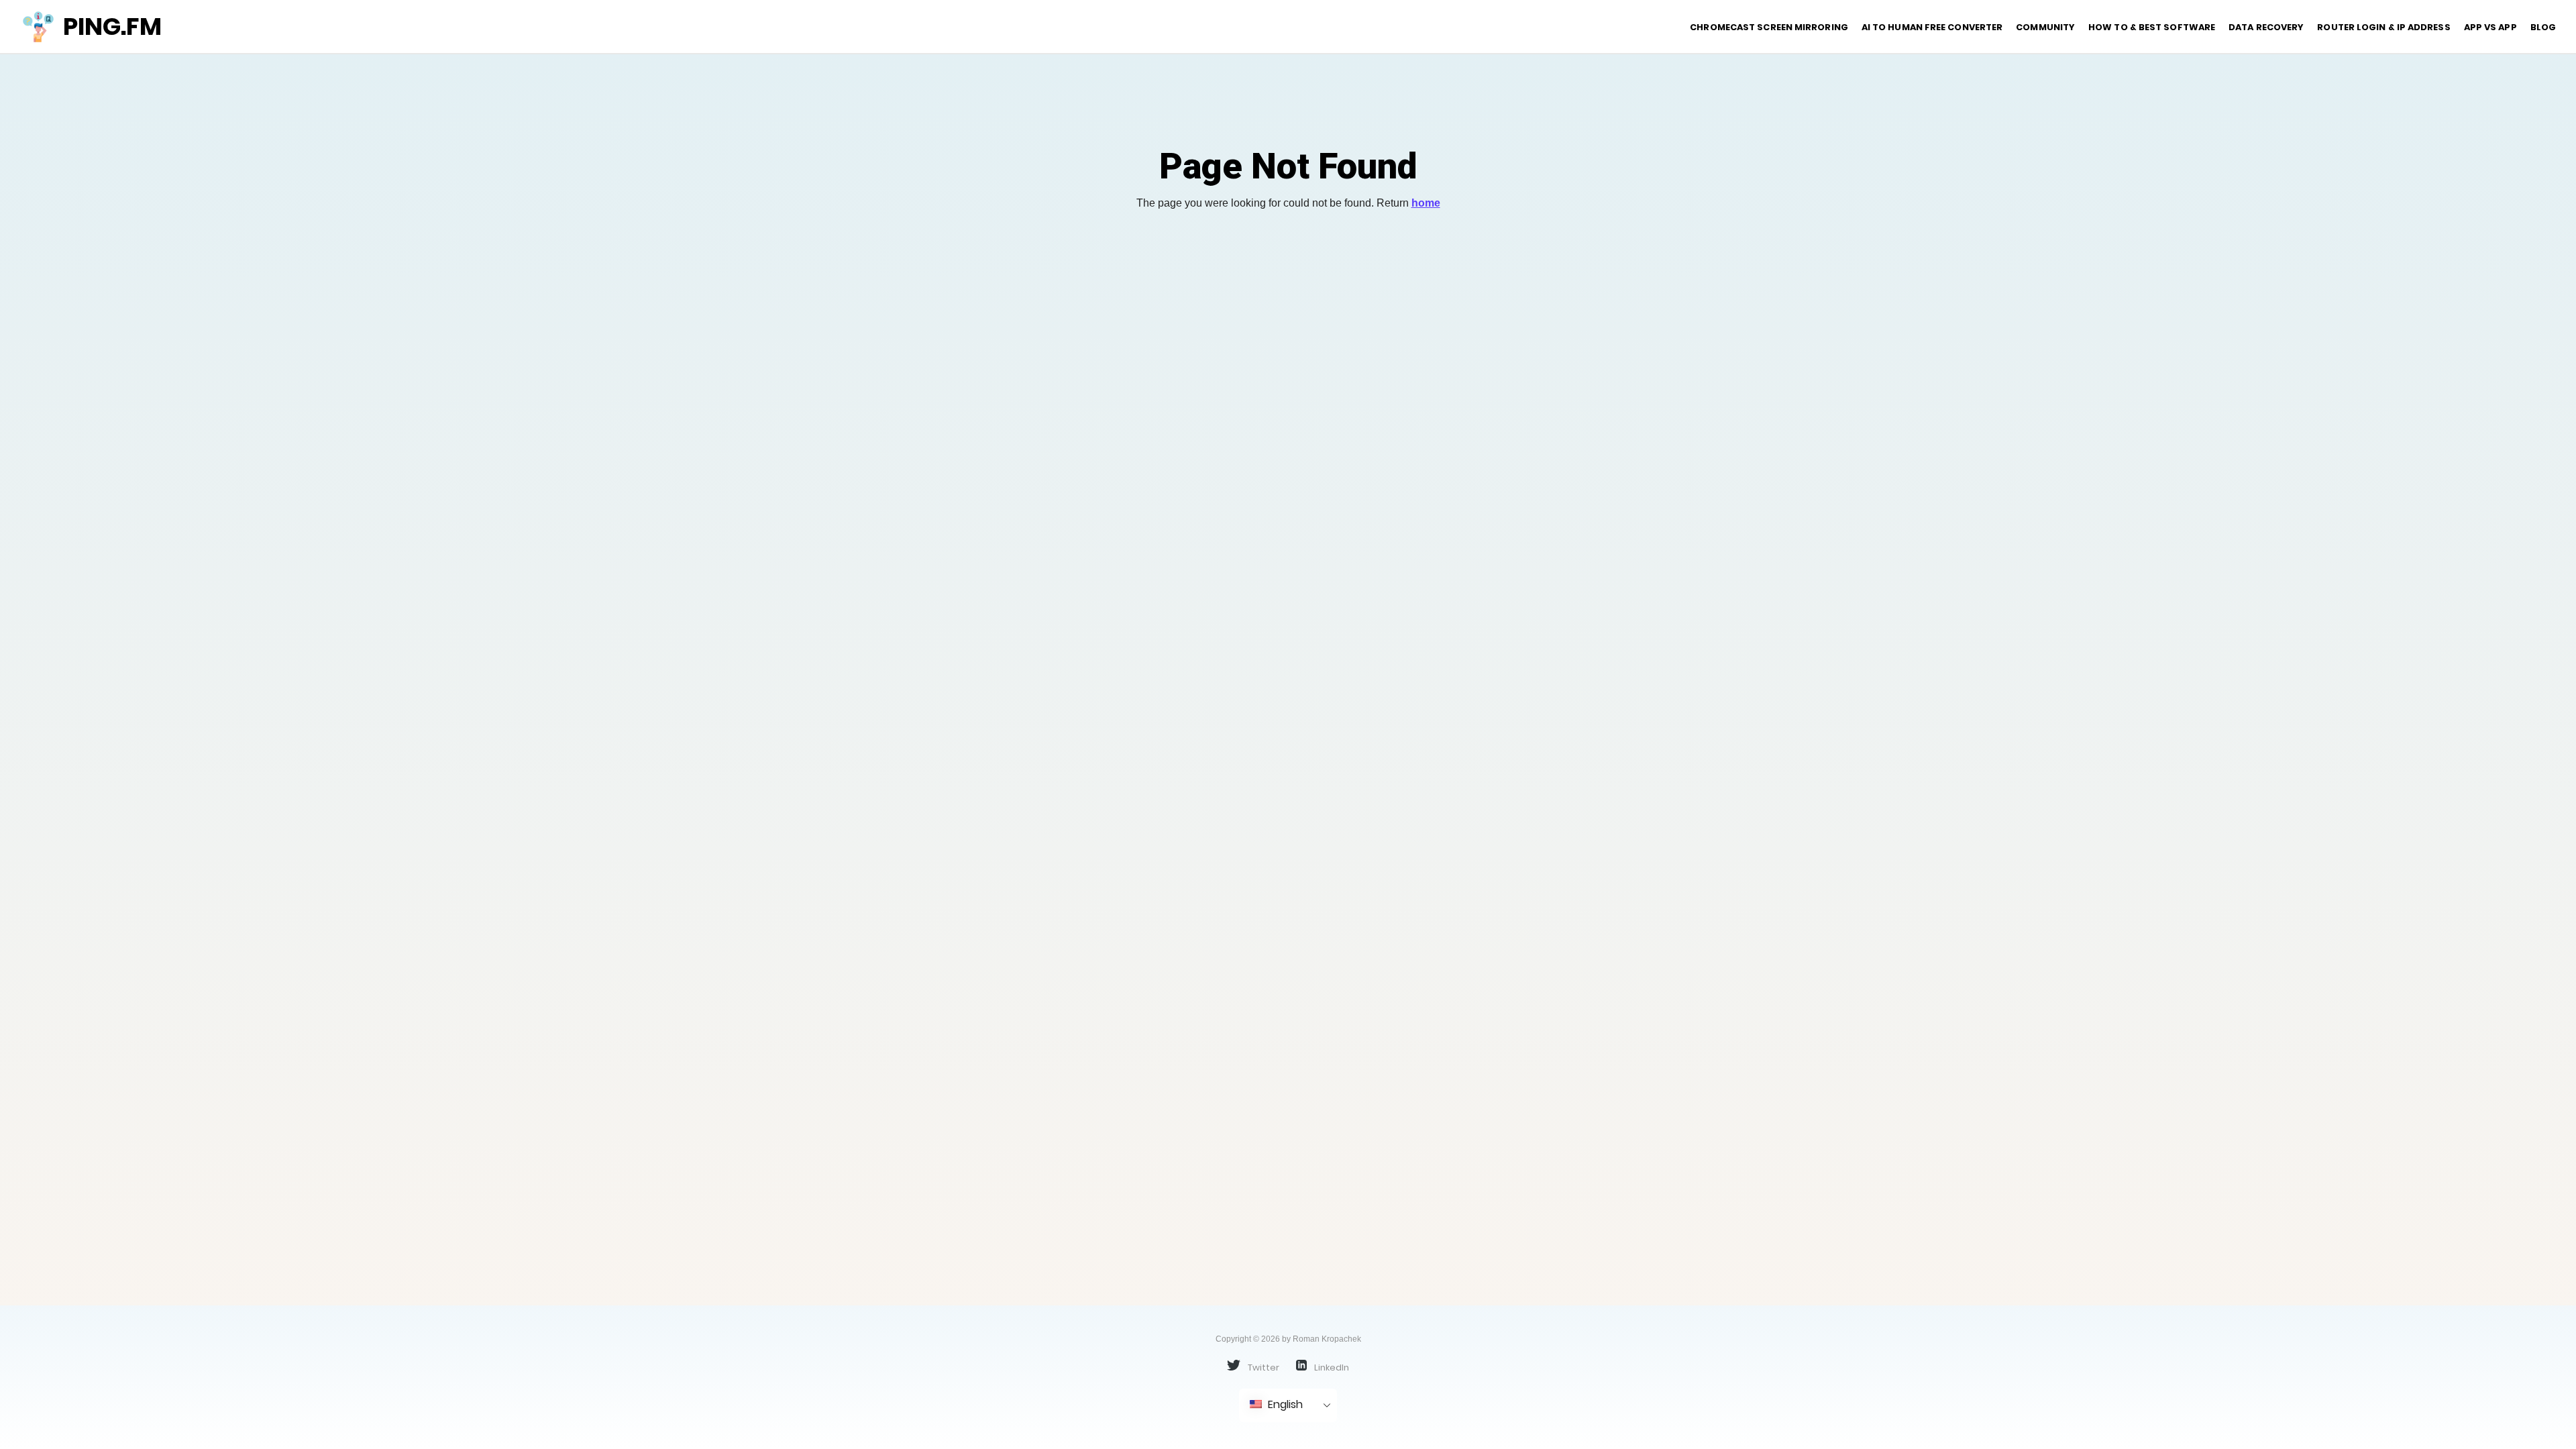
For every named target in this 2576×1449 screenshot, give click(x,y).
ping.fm (112, 26)
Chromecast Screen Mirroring (1769, 27)
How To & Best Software (2152, 27)
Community (2045, 27)
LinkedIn (1331, 1367)
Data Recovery (2266, 27)
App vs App (2490, 27)
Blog (2543, 27)
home (1426, 203)
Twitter (1263, 1367)
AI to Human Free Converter (1932, 27)
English (1284, 1404)
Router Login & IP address (2383, 27)
